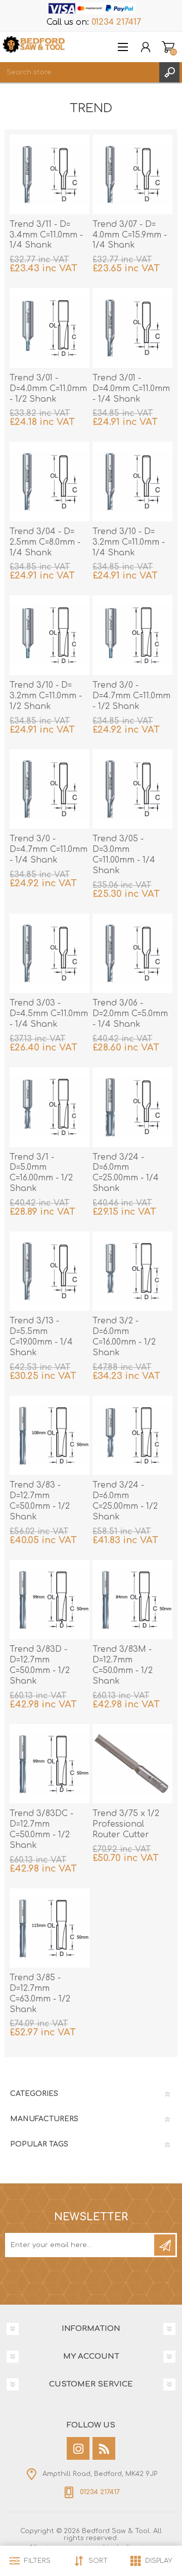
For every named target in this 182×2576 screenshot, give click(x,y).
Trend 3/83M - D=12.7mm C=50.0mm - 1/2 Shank (123, 1665)
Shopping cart (168, 47)
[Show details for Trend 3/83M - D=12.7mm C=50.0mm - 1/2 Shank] (132, 1600)
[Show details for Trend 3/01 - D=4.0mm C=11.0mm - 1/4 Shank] (132, 328)
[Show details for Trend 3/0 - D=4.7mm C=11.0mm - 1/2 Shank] (132, 635)
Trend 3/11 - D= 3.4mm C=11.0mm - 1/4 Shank (46, 235)
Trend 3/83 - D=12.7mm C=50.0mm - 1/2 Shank (40, 1501)
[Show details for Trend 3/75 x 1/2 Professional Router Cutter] (132, 1764)
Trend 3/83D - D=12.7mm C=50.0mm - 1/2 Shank (40, 1665)
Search (169, 72)
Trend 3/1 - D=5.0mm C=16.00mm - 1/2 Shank (41, 1173)
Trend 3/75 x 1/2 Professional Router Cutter (126, 1824)
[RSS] (104, 2448)
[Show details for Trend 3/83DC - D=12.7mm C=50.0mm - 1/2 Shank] (50, 1764)
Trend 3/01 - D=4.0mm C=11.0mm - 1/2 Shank (48, 389)
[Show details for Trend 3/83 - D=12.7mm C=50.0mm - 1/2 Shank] (50, 1436)
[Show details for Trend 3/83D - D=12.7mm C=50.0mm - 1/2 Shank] (50, 1600)
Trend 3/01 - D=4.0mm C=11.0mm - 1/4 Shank (131, 389)
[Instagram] (78, 2448)
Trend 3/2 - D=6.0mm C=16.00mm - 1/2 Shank (124, 1337)
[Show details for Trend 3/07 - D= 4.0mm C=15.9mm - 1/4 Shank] (132, 174)
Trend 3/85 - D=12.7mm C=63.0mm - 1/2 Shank (40, 1993)
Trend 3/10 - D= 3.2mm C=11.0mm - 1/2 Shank (46, 696)
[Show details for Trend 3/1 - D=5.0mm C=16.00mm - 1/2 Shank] (50, 1107)
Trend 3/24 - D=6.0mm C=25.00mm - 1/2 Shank (125, 1501)
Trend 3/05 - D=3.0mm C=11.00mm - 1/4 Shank (124, 854)
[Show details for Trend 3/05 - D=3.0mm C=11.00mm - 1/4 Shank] (132, 789)
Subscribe (165, 2245)
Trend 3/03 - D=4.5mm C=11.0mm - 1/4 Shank (49, 1014)
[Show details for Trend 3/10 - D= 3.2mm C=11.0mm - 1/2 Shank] (50, 635)
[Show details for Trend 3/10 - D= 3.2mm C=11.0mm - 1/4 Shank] (132, 482)
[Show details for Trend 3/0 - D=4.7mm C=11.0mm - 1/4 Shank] (50, 789)
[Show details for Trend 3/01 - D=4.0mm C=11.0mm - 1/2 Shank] (50, 328)
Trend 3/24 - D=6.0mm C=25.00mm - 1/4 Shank (126, 1173)
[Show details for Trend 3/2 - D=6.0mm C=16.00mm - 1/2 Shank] (132, 1271)
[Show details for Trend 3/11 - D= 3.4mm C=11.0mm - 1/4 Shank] (50, 174)
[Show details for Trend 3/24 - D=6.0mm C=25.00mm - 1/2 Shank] (132, 1436)
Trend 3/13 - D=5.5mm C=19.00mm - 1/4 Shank (41, 1337)
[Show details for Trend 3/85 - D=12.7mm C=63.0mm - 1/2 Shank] (50, 1928)
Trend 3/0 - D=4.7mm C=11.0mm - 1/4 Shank (49, 849)
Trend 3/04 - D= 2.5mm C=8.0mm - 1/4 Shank (45, 542)
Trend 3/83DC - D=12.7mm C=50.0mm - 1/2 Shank (41, 1829)
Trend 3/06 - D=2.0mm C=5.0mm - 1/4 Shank (130, 1014)
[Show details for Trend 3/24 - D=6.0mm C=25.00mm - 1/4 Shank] (132, 1107)
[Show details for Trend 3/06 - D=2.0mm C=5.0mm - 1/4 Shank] (132, 953)
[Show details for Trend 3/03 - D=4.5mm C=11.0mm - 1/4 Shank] (50, 953)
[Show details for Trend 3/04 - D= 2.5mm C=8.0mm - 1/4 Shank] (50, 482)
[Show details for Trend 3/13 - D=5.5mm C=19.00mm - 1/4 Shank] (50, 1271)
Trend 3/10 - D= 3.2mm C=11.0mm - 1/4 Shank (129, 542)
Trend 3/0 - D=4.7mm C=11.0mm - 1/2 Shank (131, 696)
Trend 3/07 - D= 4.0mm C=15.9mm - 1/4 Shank (130, 235)
